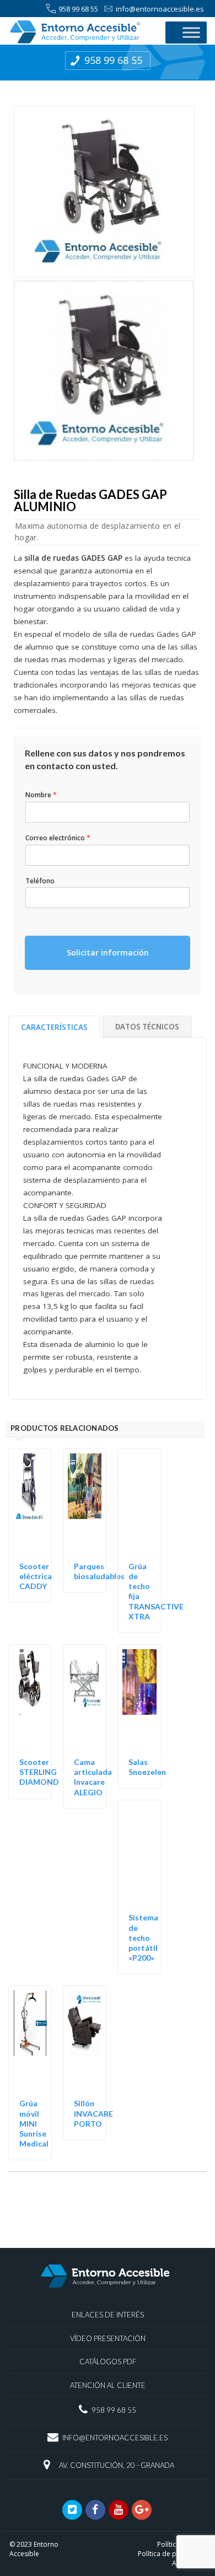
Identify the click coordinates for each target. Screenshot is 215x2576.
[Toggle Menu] (191, 32)
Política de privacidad (172, 2554)
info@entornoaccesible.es (160, 9)
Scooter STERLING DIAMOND (39, 1772)
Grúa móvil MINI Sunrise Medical (34, 2123)
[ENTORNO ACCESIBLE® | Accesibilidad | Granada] (81, 32)
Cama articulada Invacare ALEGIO (93, 1777)
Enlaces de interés (108, 2315)
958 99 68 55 (78, 9)
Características (54, 1027)
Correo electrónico (58, 838)
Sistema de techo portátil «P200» (143, 1938)
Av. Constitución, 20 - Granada (117, 2465)
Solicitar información (108, 952)
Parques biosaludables (99, 1571)
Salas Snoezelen (147, 1767)
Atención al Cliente (108, 2385)
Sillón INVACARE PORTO (93, 2113)
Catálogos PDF (108, 2362)
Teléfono (40, 881)
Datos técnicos (147, 1027)
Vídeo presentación (108, 2338)
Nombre (41, 795)
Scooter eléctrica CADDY (36, 1576)
